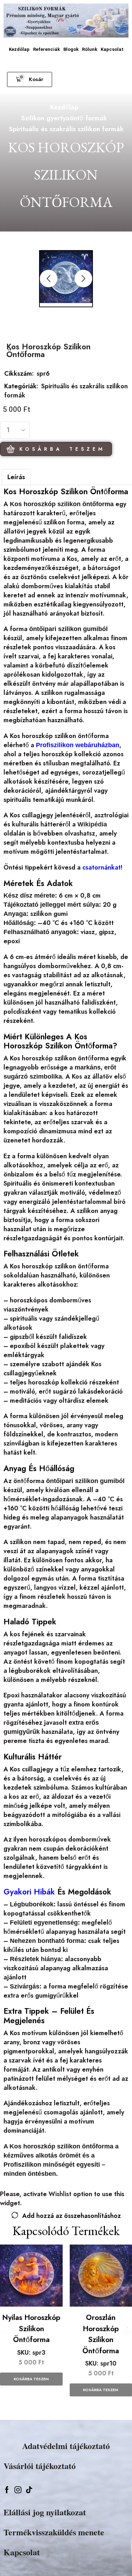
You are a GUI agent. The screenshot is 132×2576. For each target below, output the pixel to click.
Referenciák (46, 49)
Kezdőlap (19, 49)
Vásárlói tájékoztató (40, 2466)
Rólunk (90, 49)
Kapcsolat (112, 49)
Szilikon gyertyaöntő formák (64, 118)
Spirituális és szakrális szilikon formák (66, 129)
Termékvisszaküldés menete (54, 2532)
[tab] (16, 477)
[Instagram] (18, 2490)
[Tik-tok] (29, 2490)
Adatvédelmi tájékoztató (66, 2446)
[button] (30, 79)
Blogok (71, 49)
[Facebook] (7, 2490)
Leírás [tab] (16, 477)
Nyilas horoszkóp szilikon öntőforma (31, 2329)
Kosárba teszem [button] (31, 2379)
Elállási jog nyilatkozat (45, 2512)
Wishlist (60, 2194)
